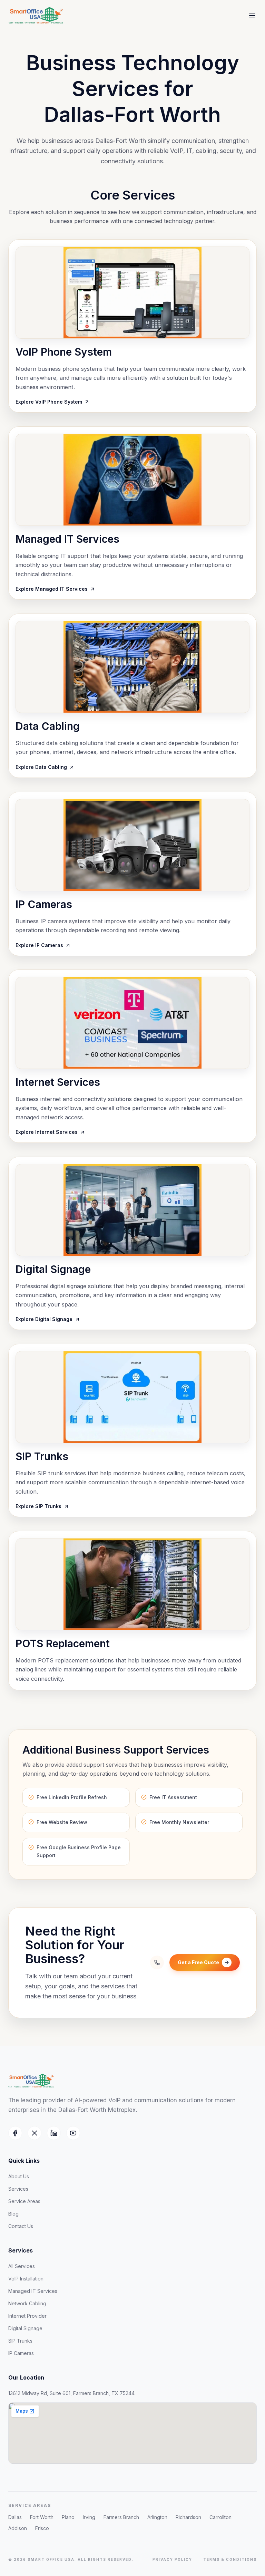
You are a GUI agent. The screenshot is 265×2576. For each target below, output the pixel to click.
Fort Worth (42, 2517)
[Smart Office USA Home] (45, 16)
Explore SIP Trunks (38, 1506)
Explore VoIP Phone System (49, 402)
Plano (68, 2517)
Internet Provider (27, 2316)
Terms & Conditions (230, 2559)
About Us (19, 2176)
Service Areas (24, 2201)
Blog (13, 2214)
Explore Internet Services (47, 1132)
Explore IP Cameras (39, 945)
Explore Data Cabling (41, 767)
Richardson (188, 2517)
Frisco (42, 2528)
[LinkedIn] (54, 2133)
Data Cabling (48, 726)
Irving (89, 2517)
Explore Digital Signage (44, 1319)
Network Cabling (27, 2303)
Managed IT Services (33, 2291)
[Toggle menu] (252, 16)
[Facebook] (15, 2133)
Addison (18, 2528)
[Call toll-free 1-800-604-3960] (157, 1962)
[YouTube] (73, 2133)
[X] (35, 2133)
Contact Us (21, 2226)
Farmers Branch (121, 2517)
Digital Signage (25, 2328)
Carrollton (220, 2517)
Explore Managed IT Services (52, 589)
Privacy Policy (172, 2559)
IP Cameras (21, 2353)
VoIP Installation (26, 2279)
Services (18, 2189)
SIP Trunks (20, 2341)
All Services (22, 2266)
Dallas (15, 2517)
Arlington (157, 2517)
